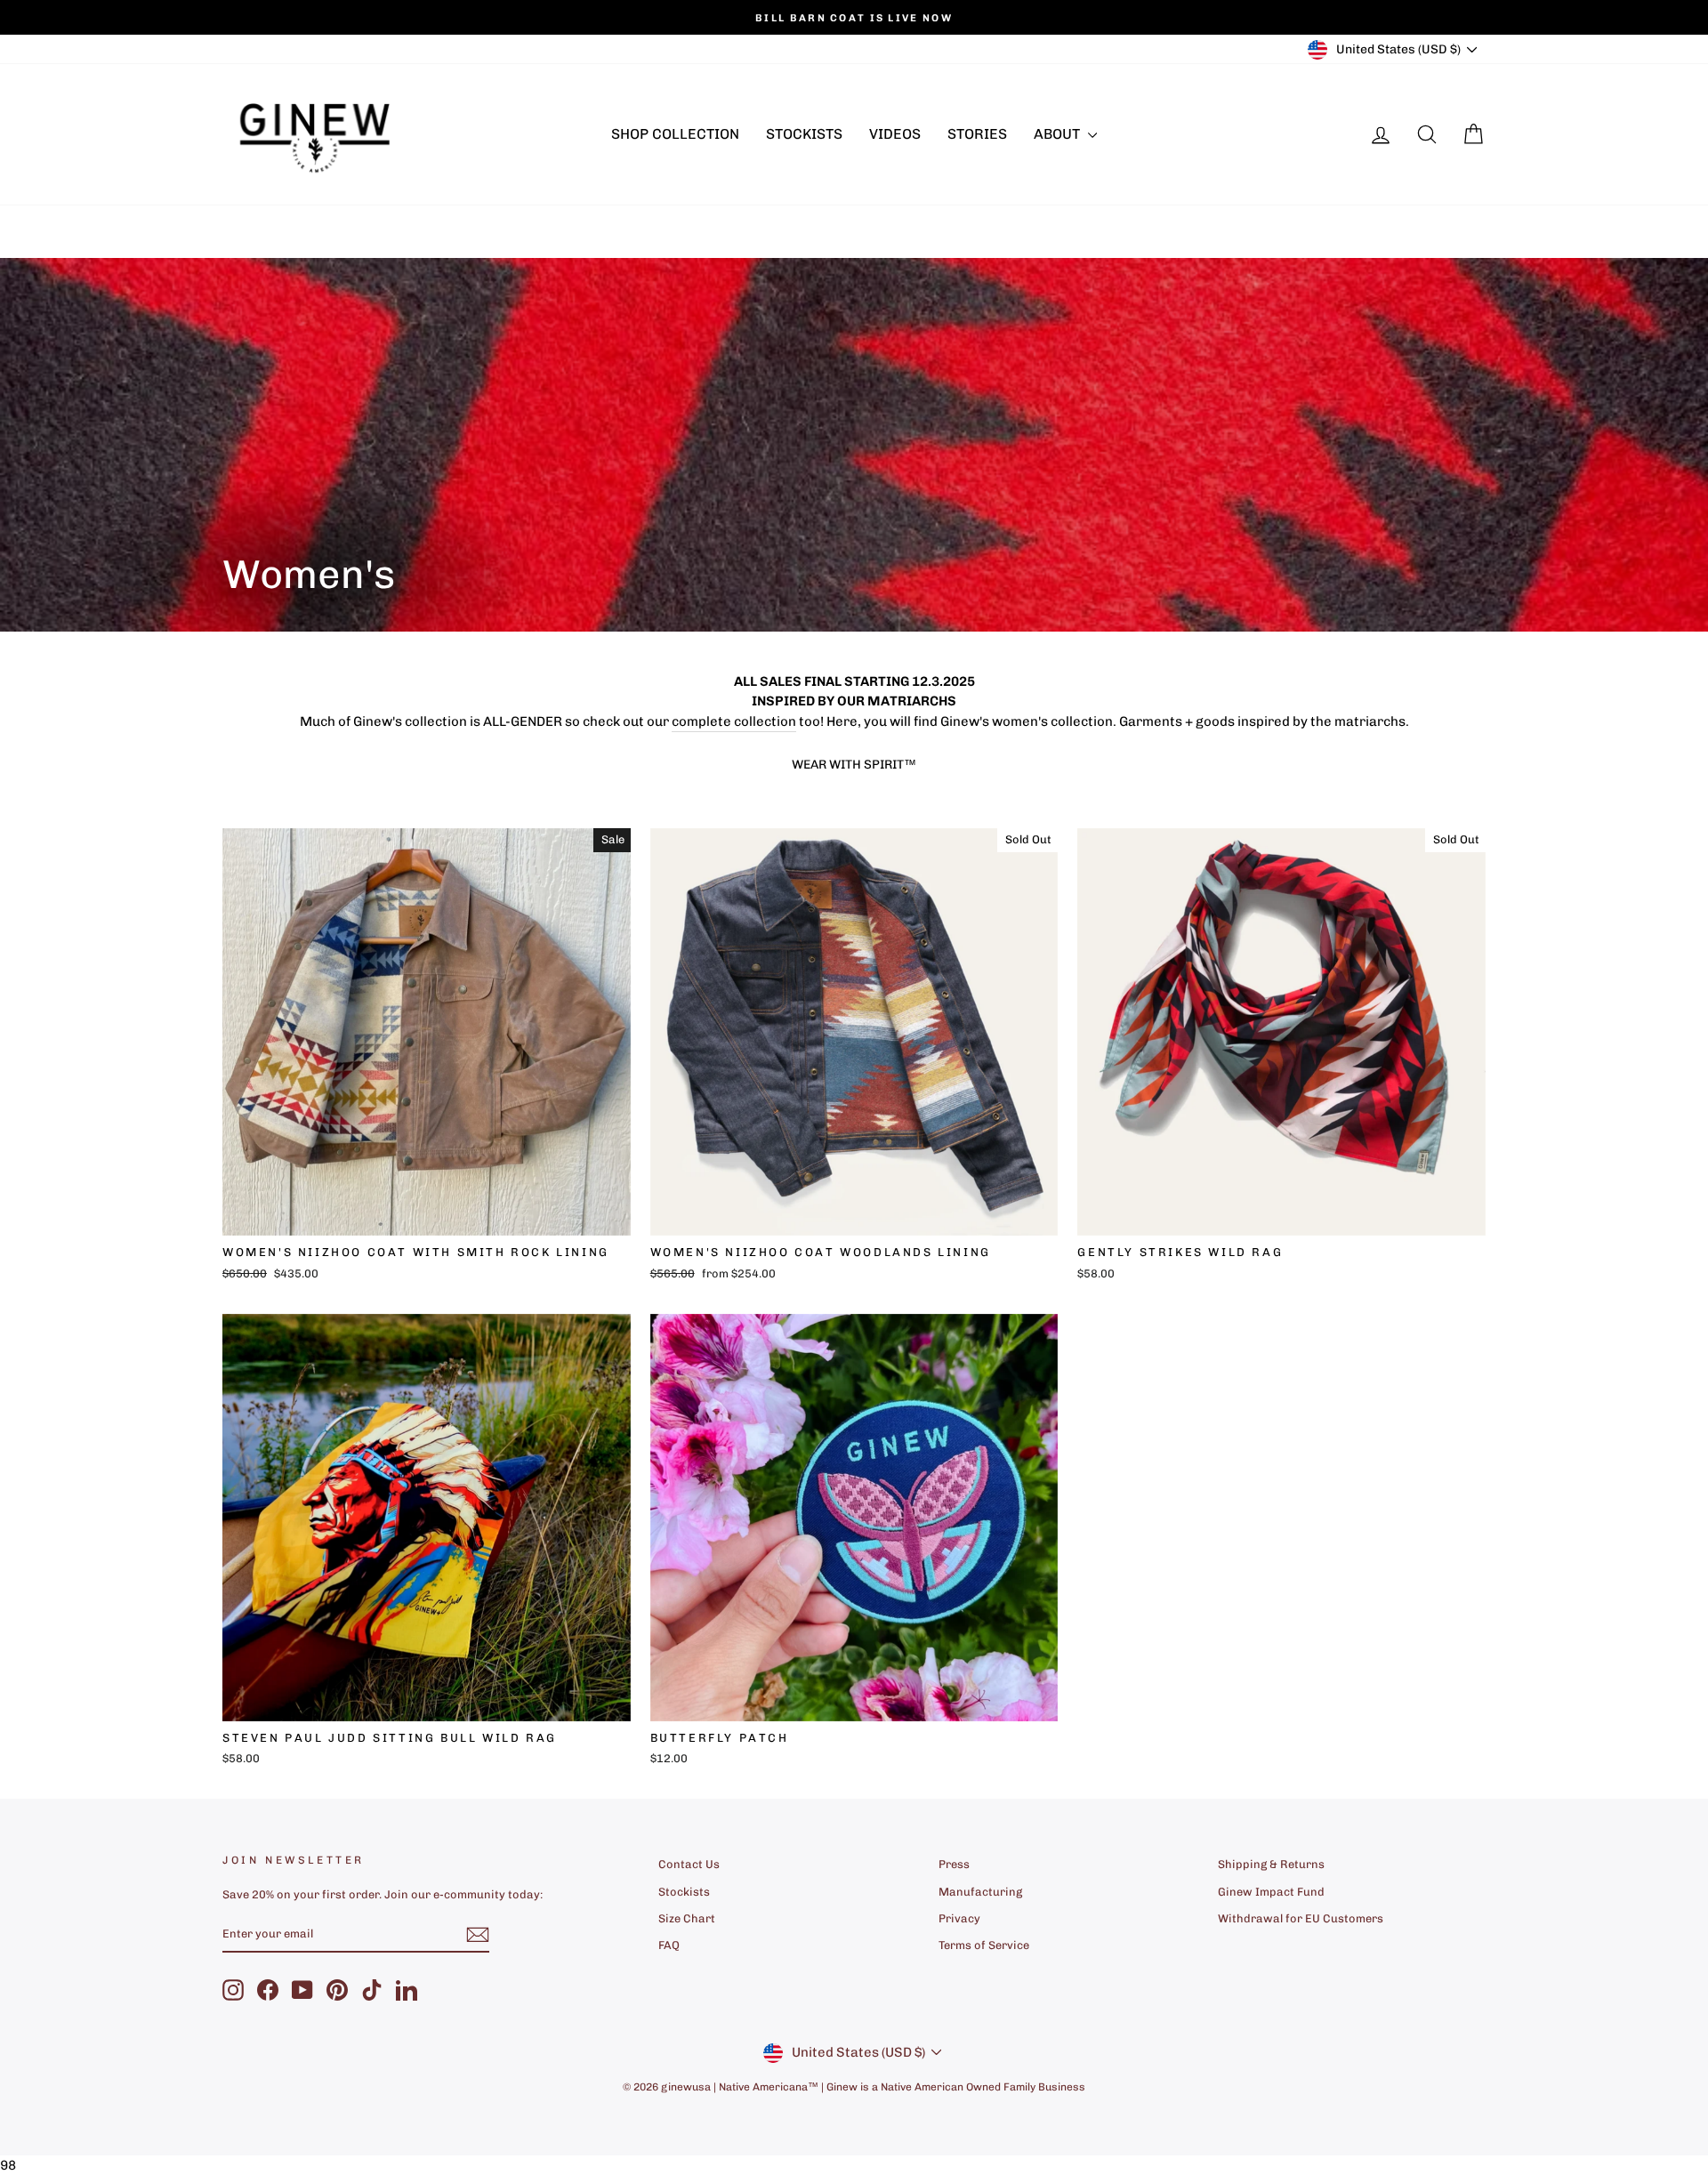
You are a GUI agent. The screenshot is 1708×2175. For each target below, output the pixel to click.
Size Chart (687, 1918)
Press (954, 1864)
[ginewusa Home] (316, 134)
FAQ (669, 1945)
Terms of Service (984, 1945)
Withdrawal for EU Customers (1301, 1918)
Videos (895, 134)
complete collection (734, 721)
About (1059, 134)
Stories (977, 134)
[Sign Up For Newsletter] (478, 1935)
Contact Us (689, 1864)
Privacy (959, 1918)
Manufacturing (980, 1892)
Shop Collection (675, 134)
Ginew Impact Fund (1271, 1892)
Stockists (804, 134)
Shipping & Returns (1271, 1864)
